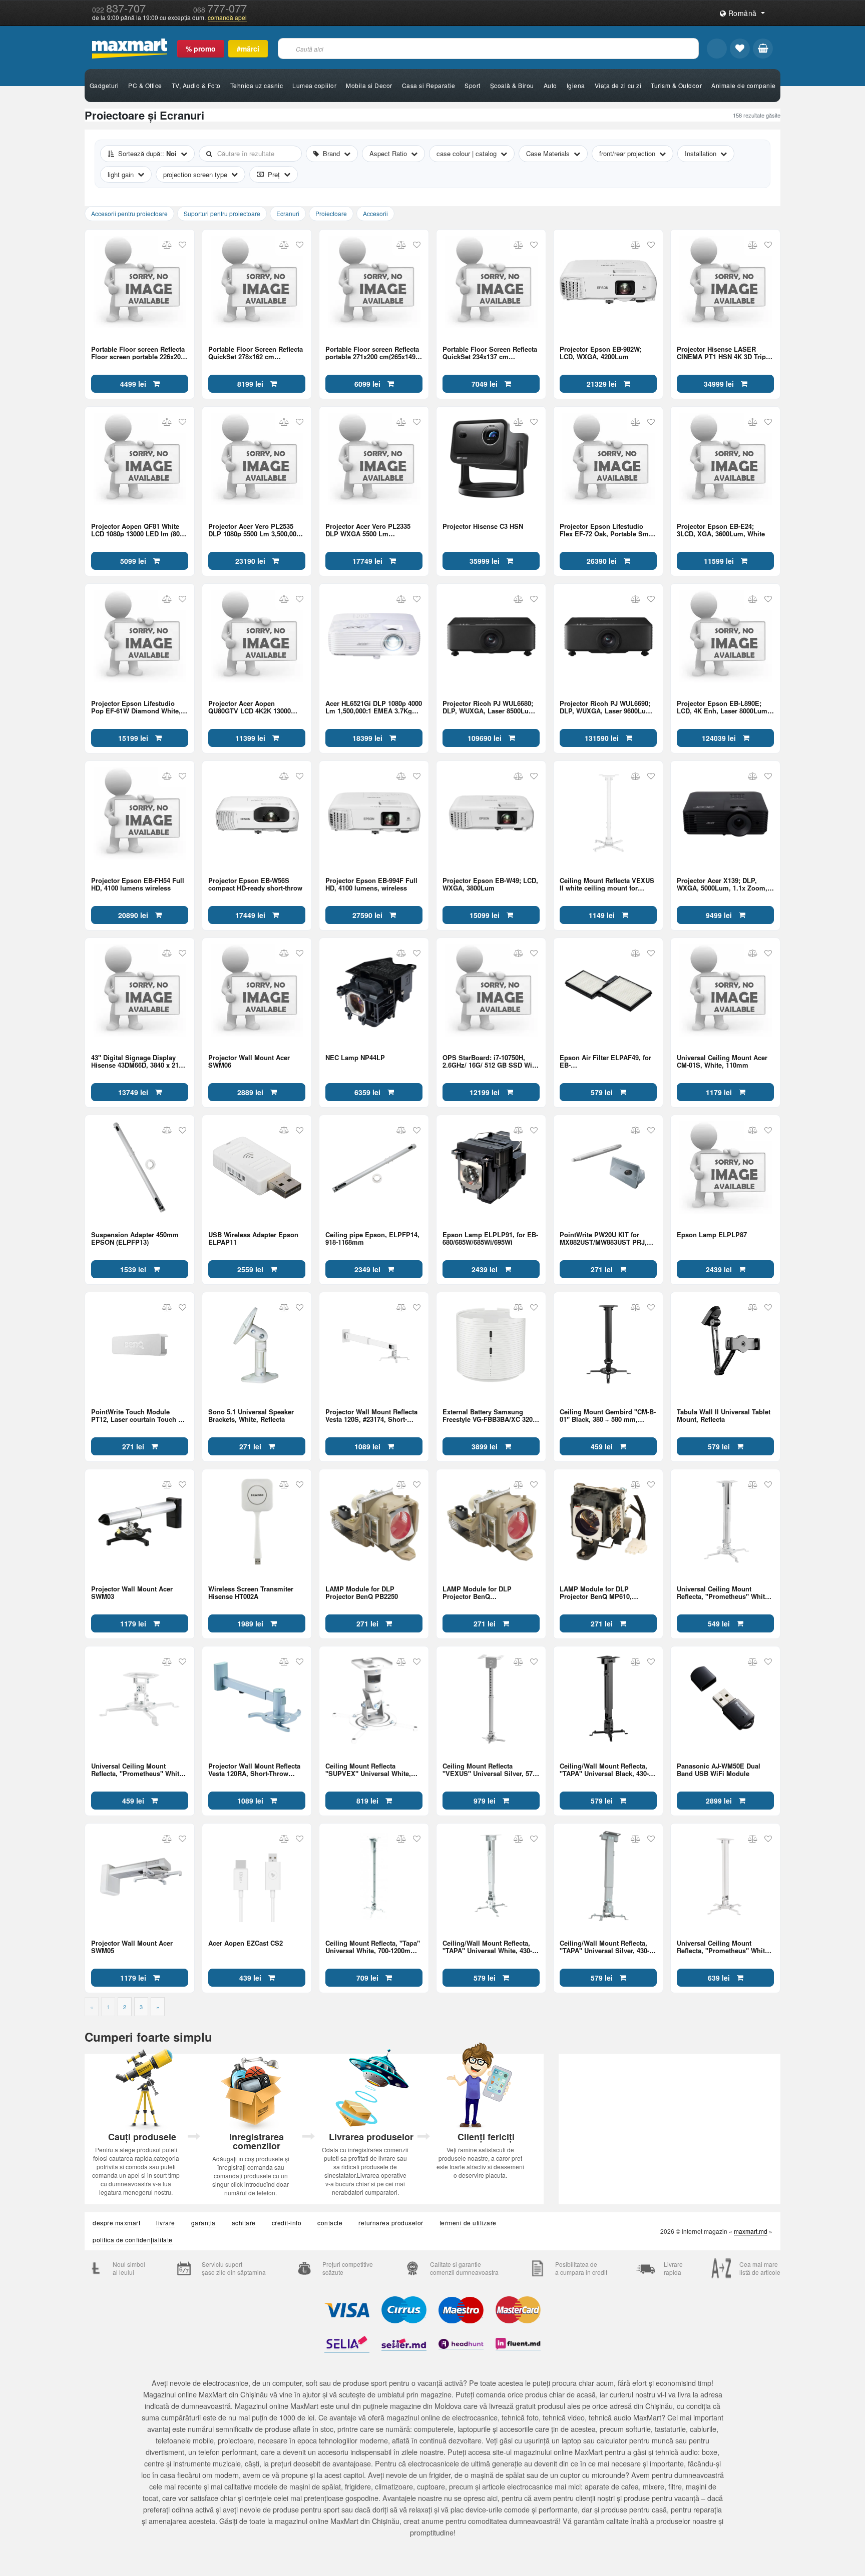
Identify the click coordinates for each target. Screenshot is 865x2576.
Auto (550, 85)
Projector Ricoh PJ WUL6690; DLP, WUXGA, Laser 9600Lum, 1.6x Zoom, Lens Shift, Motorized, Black (607, 707)
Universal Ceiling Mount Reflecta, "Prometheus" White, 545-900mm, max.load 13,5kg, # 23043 (725, 1947)
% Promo (201, 49)
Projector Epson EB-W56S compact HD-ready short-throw (255, 884)
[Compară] (167, 245)
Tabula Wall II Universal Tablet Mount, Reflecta (724, 1415)
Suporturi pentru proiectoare (222, 213)
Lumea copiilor (314, 85)
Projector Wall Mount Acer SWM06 (249, 1061)
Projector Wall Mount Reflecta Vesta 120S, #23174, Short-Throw (371, 1415)
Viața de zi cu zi (618, 85)
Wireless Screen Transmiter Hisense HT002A (251, 1592)
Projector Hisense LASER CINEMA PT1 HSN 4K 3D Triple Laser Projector (724, 353)
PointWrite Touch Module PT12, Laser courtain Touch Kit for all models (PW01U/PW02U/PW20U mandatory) (139, 1415)
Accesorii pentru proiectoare (129, 213)
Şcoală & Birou (512, 85)
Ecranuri (288, 213)
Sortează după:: (147, 153)
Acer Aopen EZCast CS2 (246, 1943)
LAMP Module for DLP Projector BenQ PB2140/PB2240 (477, 1592)
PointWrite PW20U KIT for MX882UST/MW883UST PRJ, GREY (603, 1238)
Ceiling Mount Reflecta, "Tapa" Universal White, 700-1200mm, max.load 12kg (373, 1947)
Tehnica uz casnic (257, 85)
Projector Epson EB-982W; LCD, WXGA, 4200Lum (600, 353)
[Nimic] (763, 49)
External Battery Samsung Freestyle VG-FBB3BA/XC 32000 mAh (491, 1415)
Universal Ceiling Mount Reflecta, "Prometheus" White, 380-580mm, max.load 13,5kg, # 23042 (725, 1592)
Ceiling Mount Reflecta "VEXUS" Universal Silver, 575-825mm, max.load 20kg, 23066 (490, 1770)
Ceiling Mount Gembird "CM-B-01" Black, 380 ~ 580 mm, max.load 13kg (608, 1415)
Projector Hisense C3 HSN (483, 527)
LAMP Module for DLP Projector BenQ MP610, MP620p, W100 (596, 1592)
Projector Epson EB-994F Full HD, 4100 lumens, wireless (371, 884)
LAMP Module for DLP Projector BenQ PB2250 (362, 1592)
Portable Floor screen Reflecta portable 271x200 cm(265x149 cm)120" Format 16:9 (372, 353)
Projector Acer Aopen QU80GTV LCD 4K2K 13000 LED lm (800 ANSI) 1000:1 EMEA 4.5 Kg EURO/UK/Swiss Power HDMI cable (255, 707)
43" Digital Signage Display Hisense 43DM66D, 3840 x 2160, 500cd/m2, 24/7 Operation (139, 1061)
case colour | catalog (467, 153)
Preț (274, 174)
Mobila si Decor (369, 85)
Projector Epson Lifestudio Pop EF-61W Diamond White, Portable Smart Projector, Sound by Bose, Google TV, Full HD (136, 707)
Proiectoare (331, 213)
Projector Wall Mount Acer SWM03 (132, 1592)
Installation (701, 153)
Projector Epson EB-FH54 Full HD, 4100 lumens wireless (138, 884)
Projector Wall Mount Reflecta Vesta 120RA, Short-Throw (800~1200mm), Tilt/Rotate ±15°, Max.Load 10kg (254, 1770)
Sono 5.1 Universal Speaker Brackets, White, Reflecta (251, 1415)
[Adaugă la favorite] (182, 245)
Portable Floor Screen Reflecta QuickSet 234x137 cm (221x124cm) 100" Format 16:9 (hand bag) (490, 353)
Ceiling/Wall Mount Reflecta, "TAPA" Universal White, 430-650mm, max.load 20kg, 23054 (489, 1947)
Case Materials (548, 153)
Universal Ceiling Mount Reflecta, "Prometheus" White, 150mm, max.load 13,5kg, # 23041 (138, 1770)
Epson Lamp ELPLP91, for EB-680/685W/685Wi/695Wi (490, 1238)
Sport (473, 85)
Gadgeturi (104, 85)
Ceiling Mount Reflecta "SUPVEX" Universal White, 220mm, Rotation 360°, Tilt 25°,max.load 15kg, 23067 (368, 1770)
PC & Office (145, 85)
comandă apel (227, 18)
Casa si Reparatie (429, 85)
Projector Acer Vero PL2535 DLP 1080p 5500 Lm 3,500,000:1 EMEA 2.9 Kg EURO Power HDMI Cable (257, 530)
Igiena (576, 85)
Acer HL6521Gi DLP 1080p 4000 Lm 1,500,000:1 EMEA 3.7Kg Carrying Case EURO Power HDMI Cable (374, 707)
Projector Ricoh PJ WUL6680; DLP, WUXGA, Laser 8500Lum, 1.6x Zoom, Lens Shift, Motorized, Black (490, 707)
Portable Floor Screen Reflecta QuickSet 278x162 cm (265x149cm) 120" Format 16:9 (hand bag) (256, 353)
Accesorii (375, 213)
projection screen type (195, 174)
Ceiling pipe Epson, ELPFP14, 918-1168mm (372, 1238)
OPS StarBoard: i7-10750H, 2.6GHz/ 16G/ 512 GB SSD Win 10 (489, 1061)
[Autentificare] (717, 49)
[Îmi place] (740, 49)
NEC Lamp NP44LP (355, 1058)
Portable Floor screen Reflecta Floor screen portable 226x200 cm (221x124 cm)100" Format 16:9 (138, 353)
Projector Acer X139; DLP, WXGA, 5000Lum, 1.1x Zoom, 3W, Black (722, 884)
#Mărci (248, 49)
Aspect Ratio (388, 153)
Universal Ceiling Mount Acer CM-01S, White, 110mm (722, 1061)
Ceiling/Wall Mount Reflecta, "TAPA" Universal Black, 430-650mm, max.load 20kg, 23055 (606, 1770)
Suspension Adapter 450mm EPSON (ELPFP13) (135, 1238)
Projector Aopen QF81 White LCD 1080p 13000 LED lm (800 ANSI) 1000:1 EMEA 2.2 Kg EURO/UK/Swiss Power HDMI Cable (137, 530)
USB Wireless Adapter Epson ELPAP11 (253, 1238)
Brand (331, 153)
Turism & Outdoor (676, 85)
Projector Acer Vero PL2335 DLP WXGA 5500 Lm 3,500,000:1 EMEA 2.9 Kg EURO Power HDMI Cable (374, 530)
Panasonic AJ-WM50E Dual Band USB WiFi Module (719, 1770)
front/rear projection (627, 153)
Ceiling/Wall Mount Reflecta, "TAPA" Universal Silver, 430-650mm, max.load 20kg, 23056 (606, 1947)
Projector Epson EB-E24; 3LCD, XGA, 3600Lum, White (721, 530)
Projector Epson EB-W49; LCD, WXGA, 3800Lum (490, 884)
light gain (121, 174)
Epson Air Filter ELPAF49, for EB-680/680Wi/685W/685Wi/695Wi (605, 1061)
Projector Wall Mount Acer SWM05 (132, 1947)
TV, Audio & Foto (196, 85)
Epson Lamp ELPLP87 (712, 1235)
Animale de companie (744, 85)
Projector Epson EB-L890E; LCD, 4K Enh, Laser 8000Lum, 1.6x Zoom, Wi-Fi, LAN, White (723, 707)
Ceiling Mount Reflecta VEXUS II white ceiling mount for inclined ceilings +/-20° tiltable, (608, 884)
